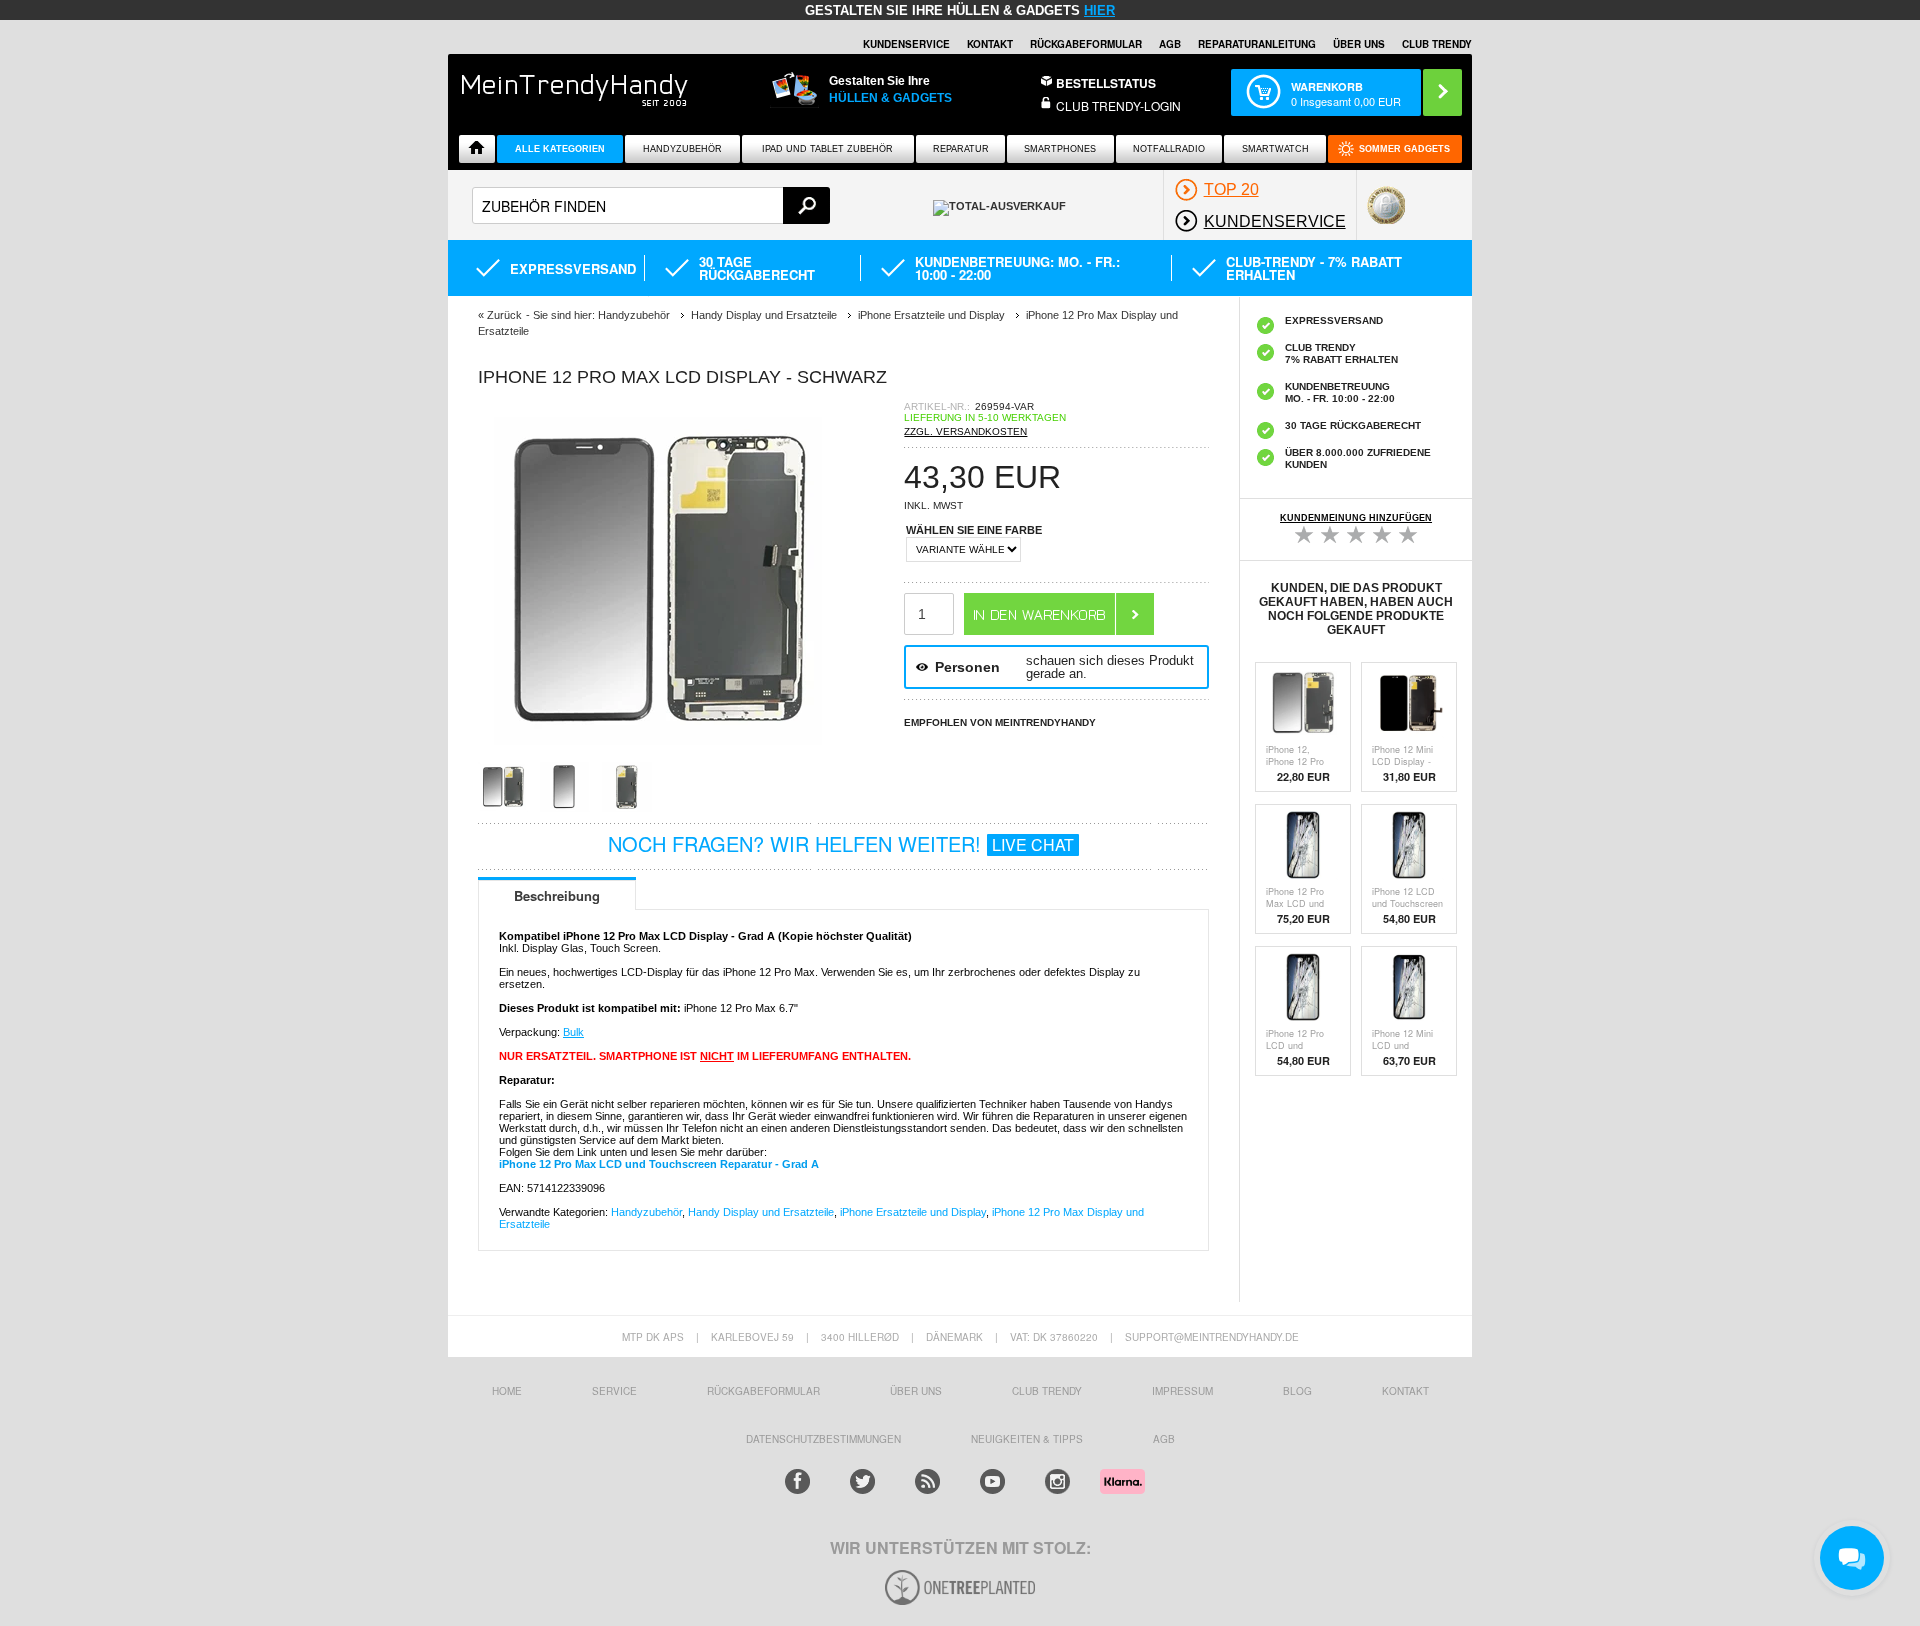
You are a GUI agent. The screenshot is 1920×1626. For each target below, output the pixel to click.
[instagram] (1057, 1481)
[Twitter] (862, 1481)
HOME (507, 1391)
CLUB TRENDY (1437, 44)
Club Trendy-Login (1118, 105)
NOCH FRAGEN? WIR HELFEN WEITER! (841, 843)
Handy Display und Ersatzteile (761, 1212)
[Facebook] (797, 1481)
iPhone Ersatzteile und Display (913, 1212)
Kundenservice (906, 44)
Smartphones (1060, 149)
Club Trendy (1047, 1391)
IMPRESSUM (1182, 1391)
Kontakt (990, 44)
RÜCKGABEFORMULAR (1086, 44)
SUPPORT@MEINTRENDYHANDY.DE (1212, 1337)
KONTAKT (1405, 1391)
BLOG (1297, 1391)
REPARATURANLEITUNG (1257, 44)
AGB (1170, 44)
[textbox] (651, 205)
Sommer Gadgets (1404, 149)
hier (1099, 10)
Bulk (573, 1032)
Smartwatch (1275, 149)
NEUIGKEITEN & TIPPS (1027, 1439)
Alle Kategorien (560, 149)
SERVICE (614, 1391)
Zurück (504, 315)
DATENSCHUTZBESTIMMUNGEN (823, 1439)
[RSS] (927, 1481)
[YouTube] (992, 1481)
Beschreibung (557, 895)
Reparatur (961, 149)
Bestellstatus (1106, 83)
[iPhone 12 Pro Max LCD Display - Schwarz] (658, 755)
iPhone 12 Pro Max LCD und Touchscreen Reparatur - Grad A (659, 1164)
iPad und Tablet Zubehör (827, 149)
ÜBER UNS (1359, 44)
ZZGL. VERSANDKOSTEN (965, 431)
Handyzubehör (682, 149)
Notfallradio (1169, 149)
